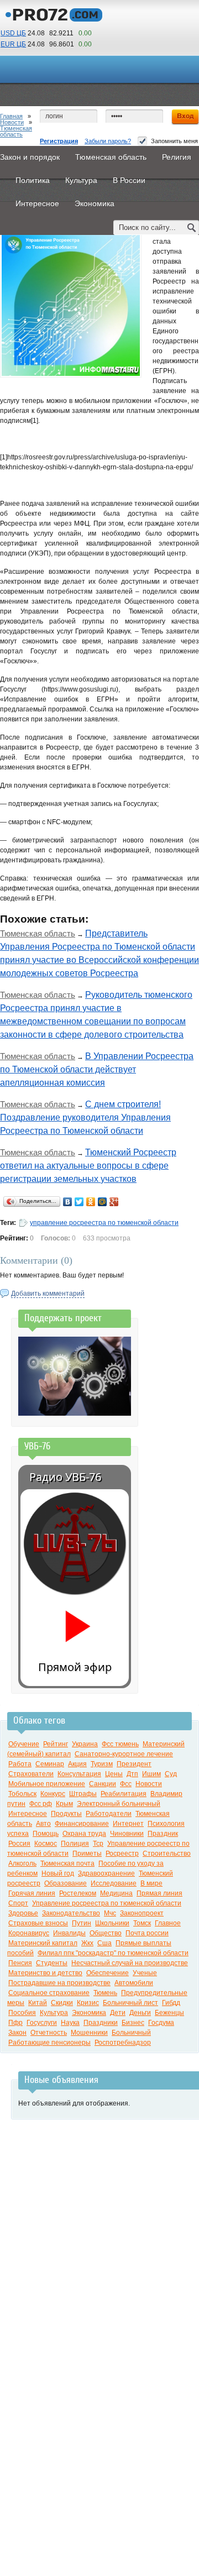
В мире (151, 1883)
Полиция (75, 1844)
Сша (104, 1943)
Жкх (87, 1943)
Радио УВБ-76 (65, 1477)
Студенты (52, 1963)
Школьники (112, 1923)
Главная (11, 116)
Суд (171, 1774)
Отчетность (49, 2033)
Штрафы (83, 1794)
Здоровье (23, 1913)
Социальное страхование (49, 1993)
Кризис (88, 2003)
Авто (43, 1824)
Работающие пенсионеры (49, 2043)
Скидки (62, 2003)
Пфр (15, 2023)
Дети (118, 2013)
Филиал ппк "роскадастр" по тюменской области (113, 1953)
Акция (77, 1764)
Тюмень (105, 1993)
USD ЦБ (13, 33)
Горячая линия (32, 1893)
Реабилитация (124, 1794)
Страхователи (31, 1774)
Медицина (116, 1893)
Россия (19, 1844)
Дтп (132, 1774)
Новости (12, 122)
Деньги (140, 2013)
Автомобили (134, 1983)
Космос (46, 1844)
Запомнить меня (174, 141)
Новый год (58, 1873)
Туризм (102, 1764)
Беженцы (169, 2013)
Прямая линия (159, 1893)
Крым (64, 1804)
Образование (66, 1883)
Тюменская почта (67, 1863)
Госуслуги (42, 2023)
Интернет (128, 1824)
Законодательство (71, 1913)
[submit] (192, 227)
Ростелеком (78, 1893)
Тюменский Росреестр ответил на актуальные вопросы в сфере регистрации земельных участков (88, 1166)
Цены (114, 1774)
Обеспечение (108, 1973)
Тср (98, 1844)
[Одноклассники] (91, 1202)
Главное (168, 1923)
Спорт (18, 1903)
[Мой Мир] (103, 1202)
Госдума (161, 2023)
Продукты (66, 1814)
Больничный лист (130, 2003)
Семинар (50, 1764)
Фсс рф (41, 1804)
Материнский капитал (43, 1943)
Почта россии (147, 1933)
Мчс (110, 1913)
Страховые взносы (38, 1923)
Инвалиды (69, 1933)
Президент (134, 1764)
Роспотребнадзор (123, 2043)
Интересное (28, 1814)
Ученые (145, 1973)
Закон (17, 2033)
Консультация (79, 1774)
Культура (54, 2013)
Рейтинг (56, 1744)
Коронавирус (29, 1933)
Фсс (126, 1784)
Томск (142, 1923)
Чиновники (127, 1834)
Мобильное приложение (47, 1784)
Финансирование (82, 1824)
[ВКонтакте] (68, 1202)
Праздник (163, 1834)
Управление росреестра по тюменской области (107, 1903)
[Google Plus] (114, 1202)
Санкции (103, 1784)
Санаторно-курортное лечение (124, 1754)
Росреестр (122, 1854)
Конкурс (53, 1794)
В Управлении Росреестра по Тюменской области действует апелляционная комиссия (97, 1069)
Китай (38, 2003)
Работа (20, 1764)
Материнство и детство (45, 1973)
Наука (70, 2023)
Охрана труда (84, 1834)
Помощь (46, 1834)
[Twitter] (79, 1202)
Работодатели (109, 1814)
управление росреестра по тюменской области (104, 1223)
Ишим (151, 1774)
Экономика (89, 2013)
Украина (85, 1744)
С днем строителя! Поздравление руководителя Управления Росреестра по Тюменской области (85, 1117)
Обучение (24, 1744)
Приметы (87, 1854)
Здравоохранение (106, 1873)
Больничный (131, 2033)
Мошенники (89, 2033)
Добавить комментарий (48, 1294)
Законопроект (142, 1913)
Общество (106, 1933)
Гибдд (171, 2003)
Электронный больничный (119, 1804)
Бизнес (133, 2023)
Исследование (114, 1883)
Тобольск (22, 1794)
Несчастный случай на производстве (130, 1963)
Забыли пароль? (108, 141)
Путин (82, 1923)
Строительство (167, 1854)
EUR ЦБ (13, 44)
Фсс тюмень (120, 1744)
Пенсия (20, 1963)
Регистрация (59, 141)
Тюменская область (16, 131)
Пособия (22, 2013)
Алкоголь (22, 1863)
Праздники (101, 2023)
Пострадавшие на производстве (59, 1983)
